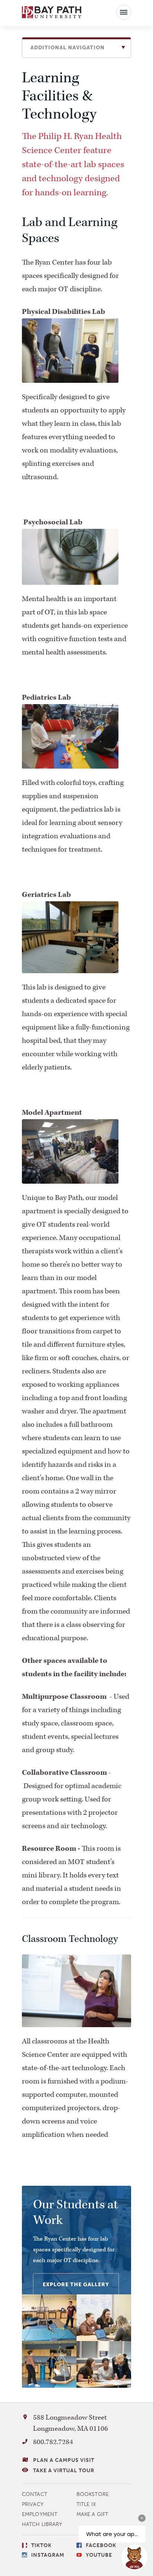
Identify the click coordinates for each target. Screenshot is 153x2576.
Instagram (48, 2555)
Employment (40, 2514)
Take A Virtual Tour (64, 2471)
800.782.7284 (53, 2442)
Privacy (33, 2504)
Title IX (86, 2504)
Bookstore (93, 2494)
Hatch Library (42, 2524)
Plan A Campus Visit (64, 2460)
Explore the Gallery (76, 2285)
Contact (35, 2494)
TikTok (41, 2545)
